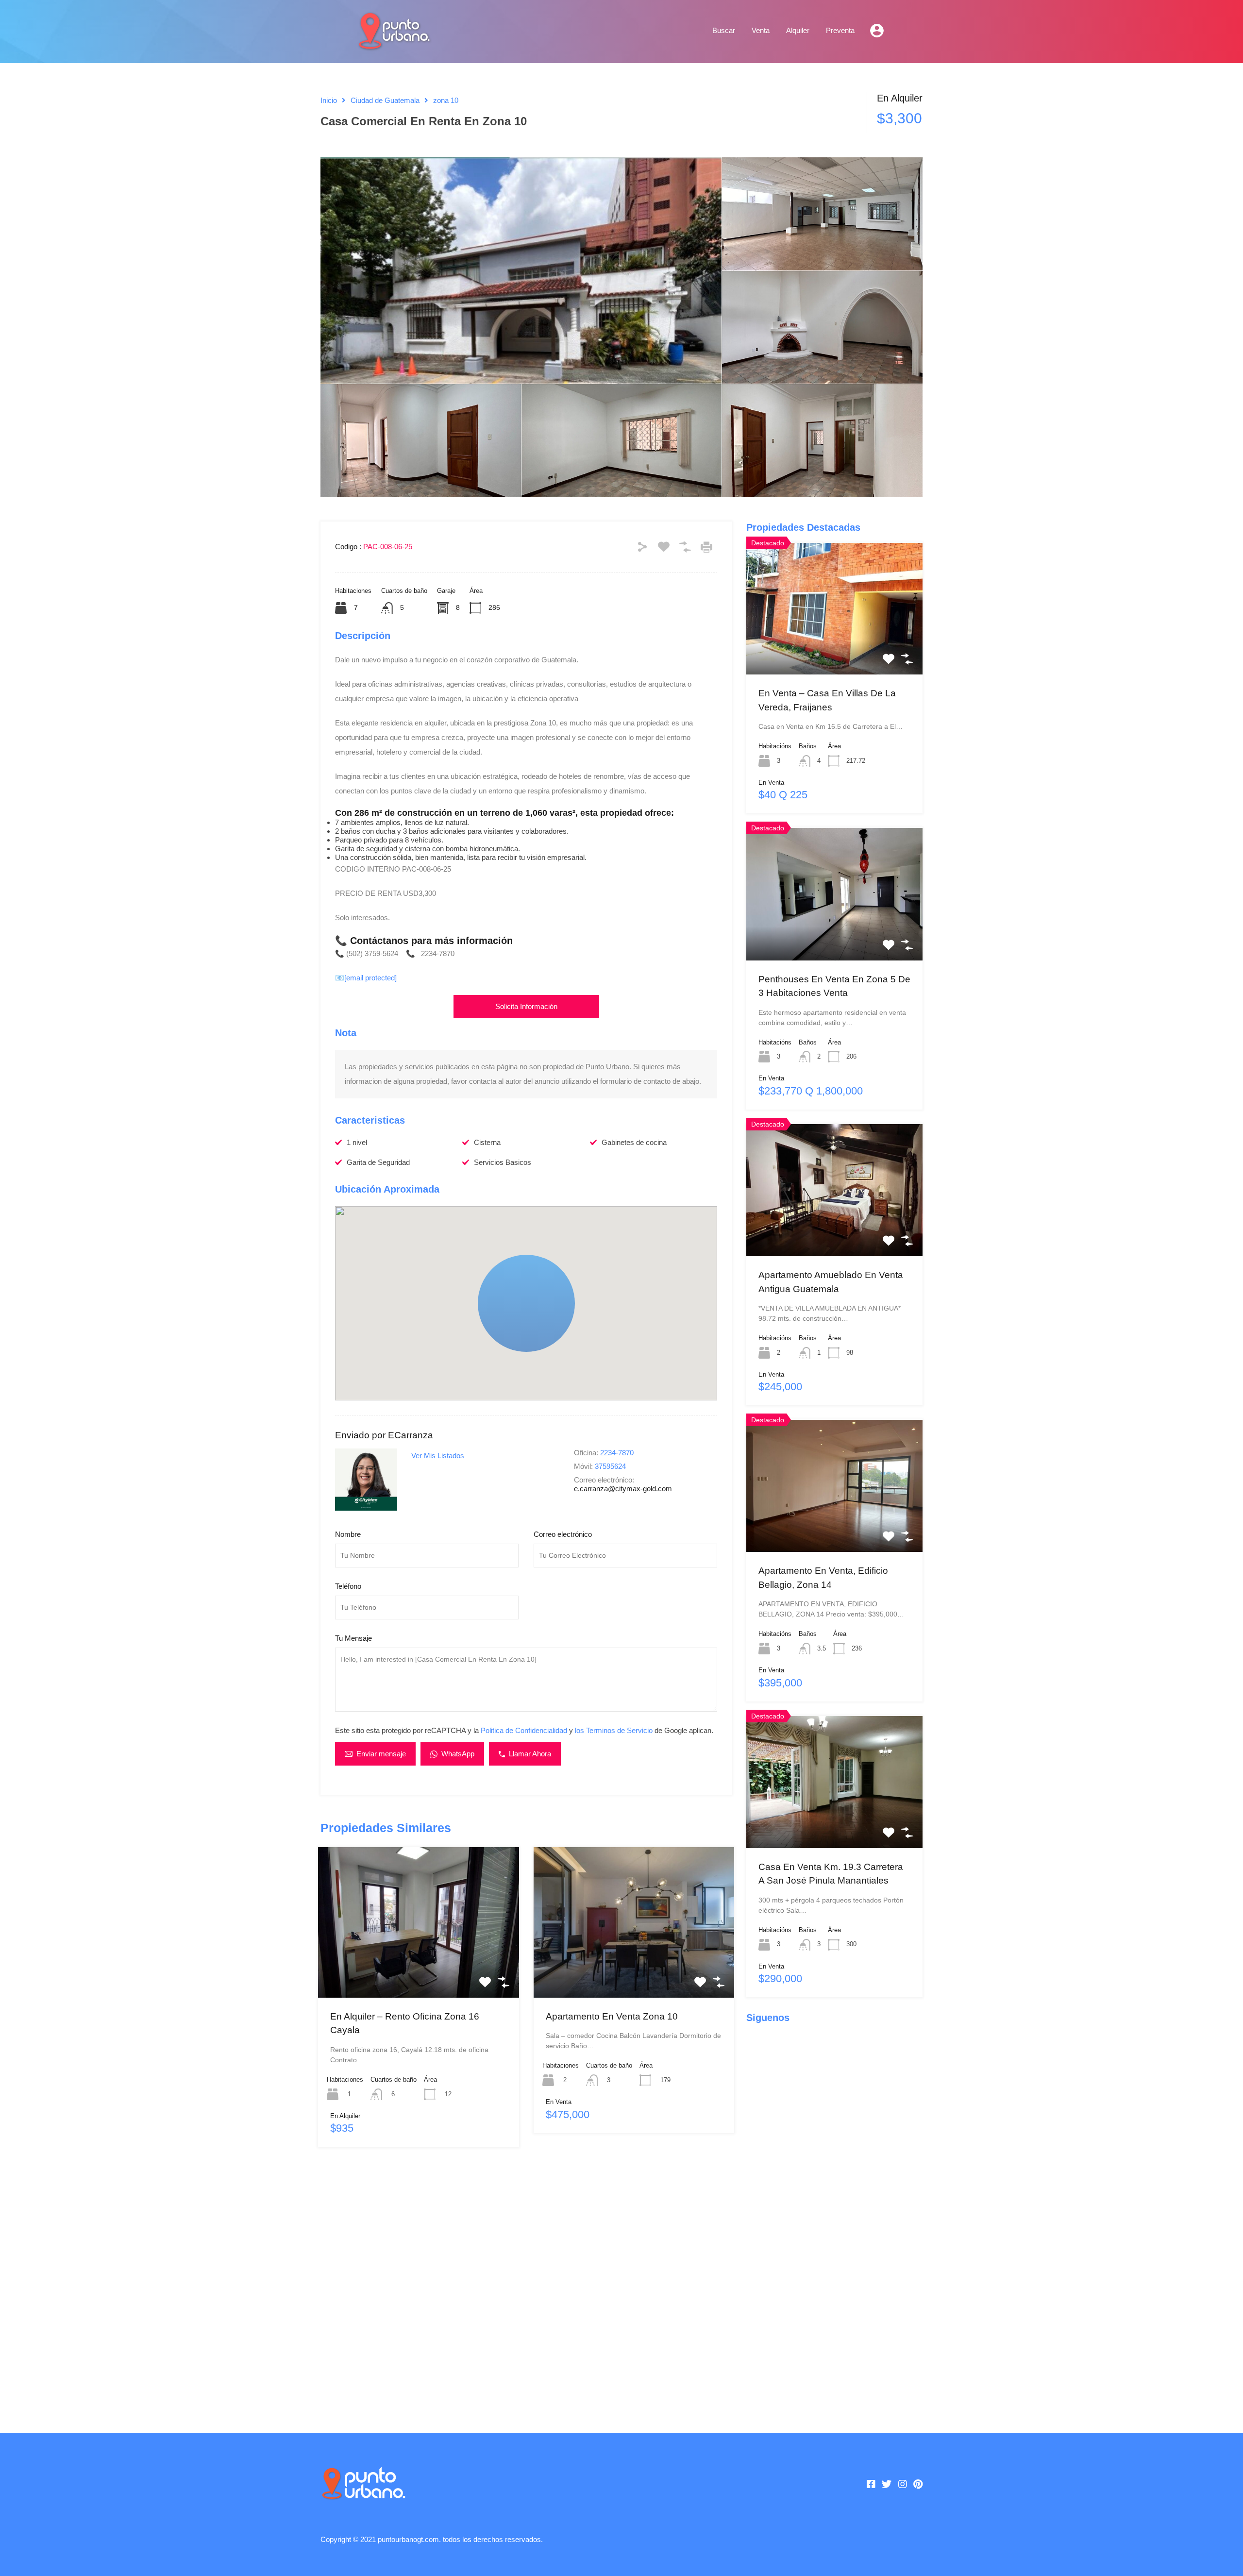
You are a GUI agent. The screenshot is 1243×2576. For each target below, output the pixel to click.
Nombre (348, 1534)
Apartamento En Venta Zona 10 (612, 2016)
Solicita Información (526, 1006)
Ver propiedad (418, 1967)
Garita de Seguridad (378, 1162)
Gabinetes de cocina (634, 1142)
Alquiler (798, 30)
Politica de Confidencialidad (524, 1730)
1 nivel (357, 1142)
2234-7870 (617, 1453)
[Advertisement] (526, 2285)
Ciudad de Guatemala (385, 100)
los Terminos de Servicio (614, 1730)
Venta (761, 30)
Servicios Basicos (503, 1162)
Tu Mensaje (353, 1638)
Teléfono (348, 1586)
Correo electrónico (563, 1534)
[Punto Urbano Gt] (393, 45)
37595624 (610, 1466)
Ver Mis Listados (438, 1456)
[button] (526, 1303)
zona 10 (446, 100)
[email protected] (370, 978)
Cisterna (487, 1142)
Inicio (329, 100)
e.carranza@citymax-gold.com (623, 1489)
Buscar (724, 30)
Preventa (840, 30)
